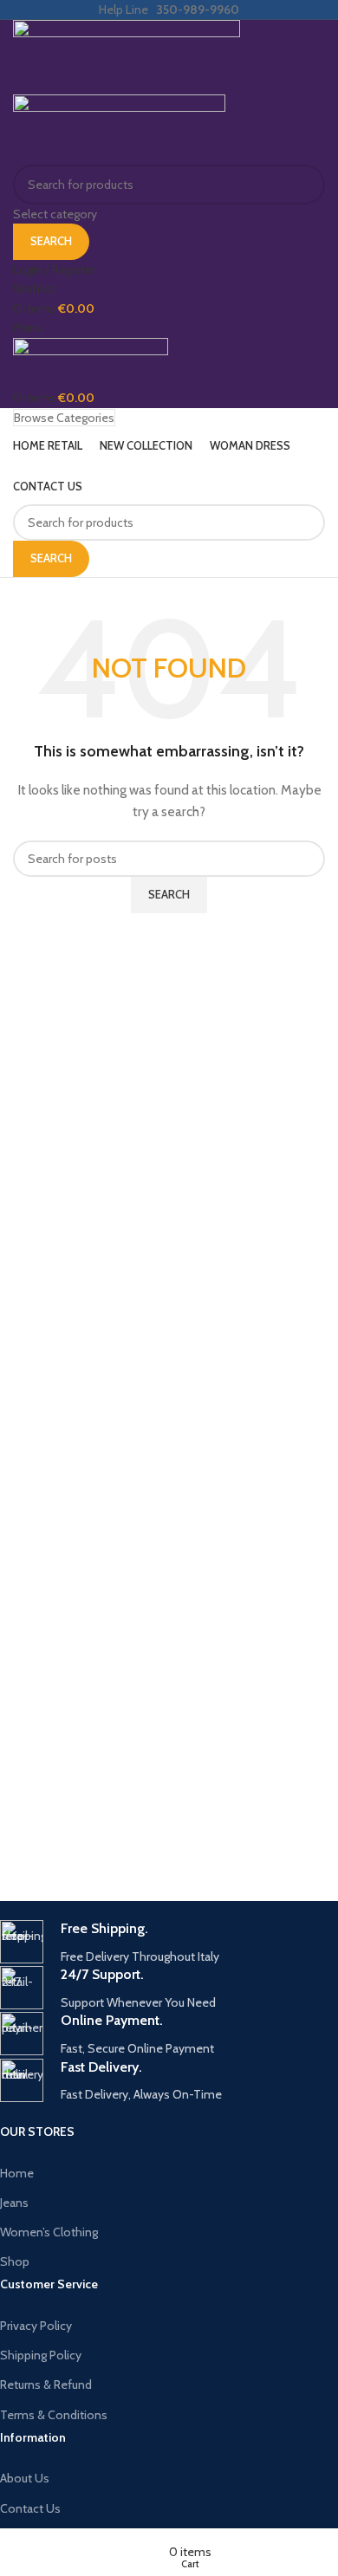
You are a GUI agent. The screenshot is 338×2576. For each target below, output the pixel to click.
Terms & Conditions (54, 2415)
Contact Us (30, 2508)
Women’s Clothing (49, 2232)
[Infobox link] (156, 1943)
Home (17, 2173)
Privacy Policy (36, 2326)
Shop (15, 2261)
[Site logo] (127, 56)
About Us (25, 2478)
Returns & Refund (46, 2385)
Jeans (14, 2203)
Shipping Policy (41, 2355)
